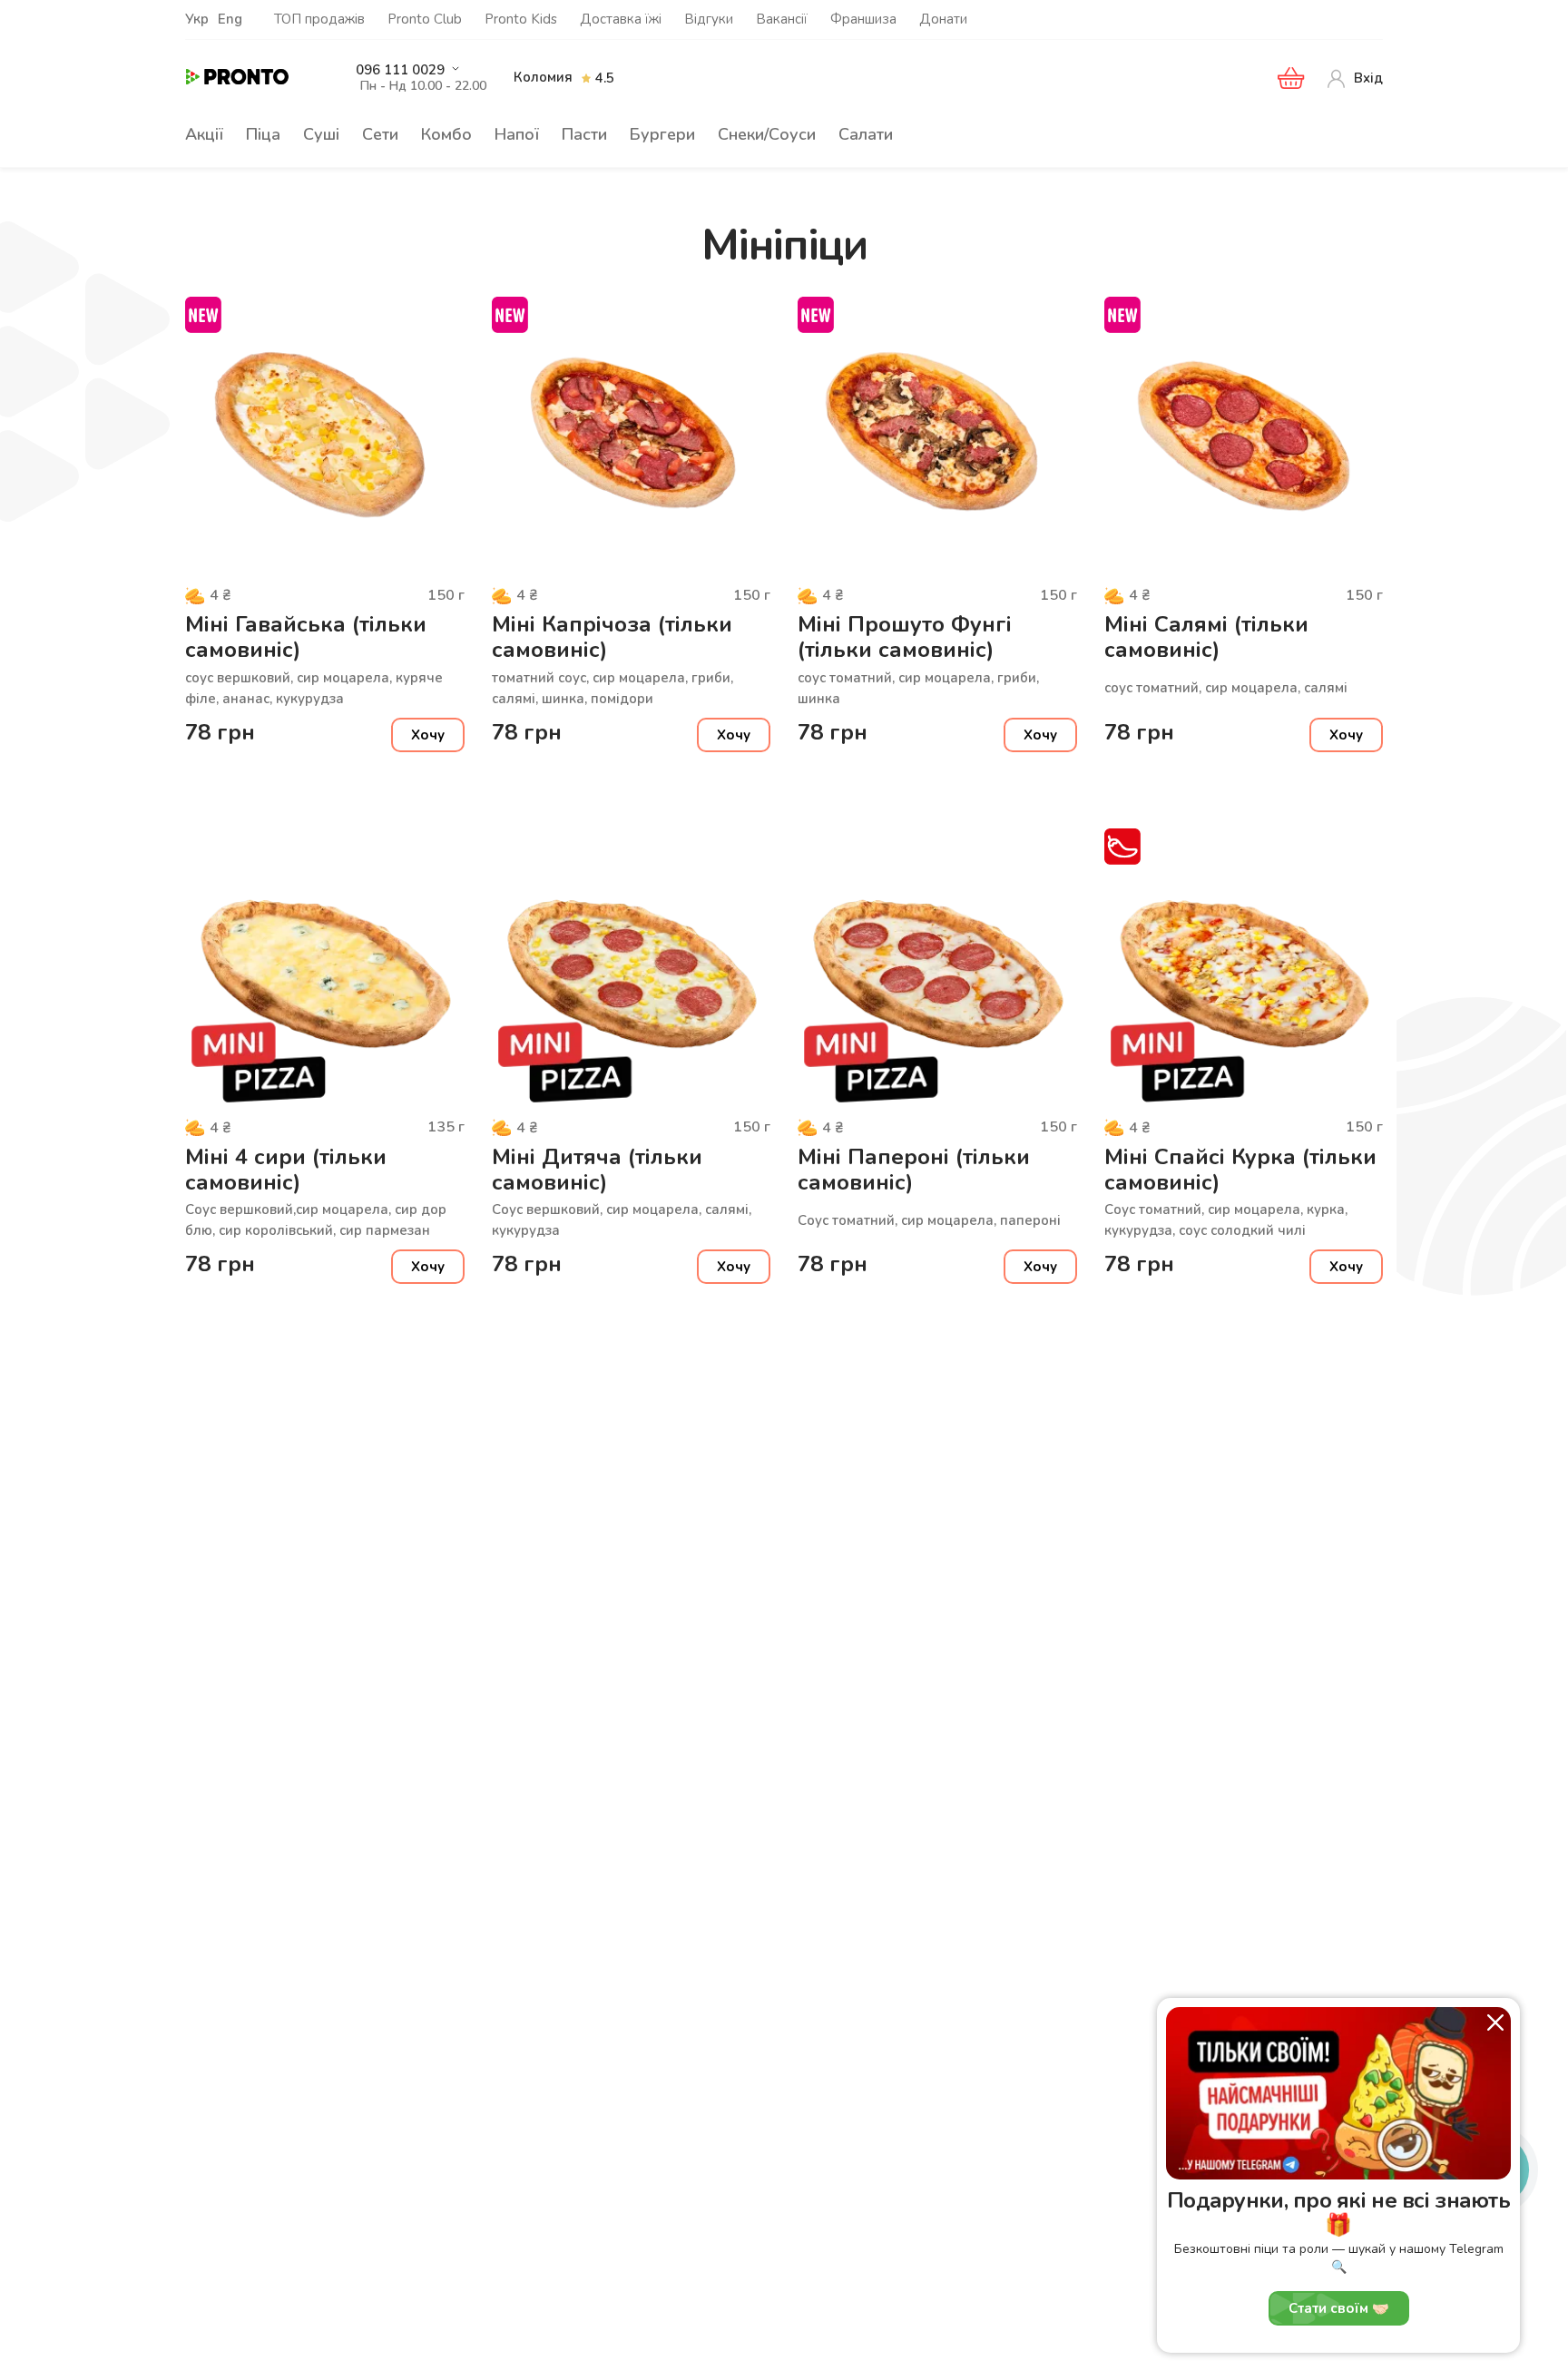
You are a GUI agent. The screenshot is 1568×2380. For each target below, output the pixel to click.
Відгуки (709, 19)
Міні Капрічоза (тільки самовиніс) (612, 638)
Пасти (584, 134)
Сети (380, 134)
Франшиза (863, 19)
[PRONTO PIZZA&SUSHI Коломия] (253, 78)
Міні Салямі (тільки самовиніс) (1206, 638)
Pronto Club (425, 19)
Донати (943, 19)
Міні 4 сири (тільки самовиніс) (286, 1170)
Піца (263, 134)
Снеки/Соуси (767, 134)
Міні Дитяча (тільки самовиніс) (597, 1170)
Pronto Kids (521, 19)
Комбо (446, 134)
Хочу (428, 735)
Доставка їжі (621, 19)
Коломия (543, 77)
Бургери (662, 134)
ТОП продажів (319, 19)
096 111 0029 (400, 70)
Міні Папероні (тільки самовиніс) (914, 1170)
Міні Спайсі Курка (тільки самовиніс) (1240, 1170)
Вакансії (782, 19)
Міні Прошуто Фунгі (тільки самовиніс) (905, 638)
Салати (866, 134)
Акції (204, 134)
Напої (517, 134)
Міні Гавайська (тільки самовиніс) (306, 638)
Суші (321, 134)
